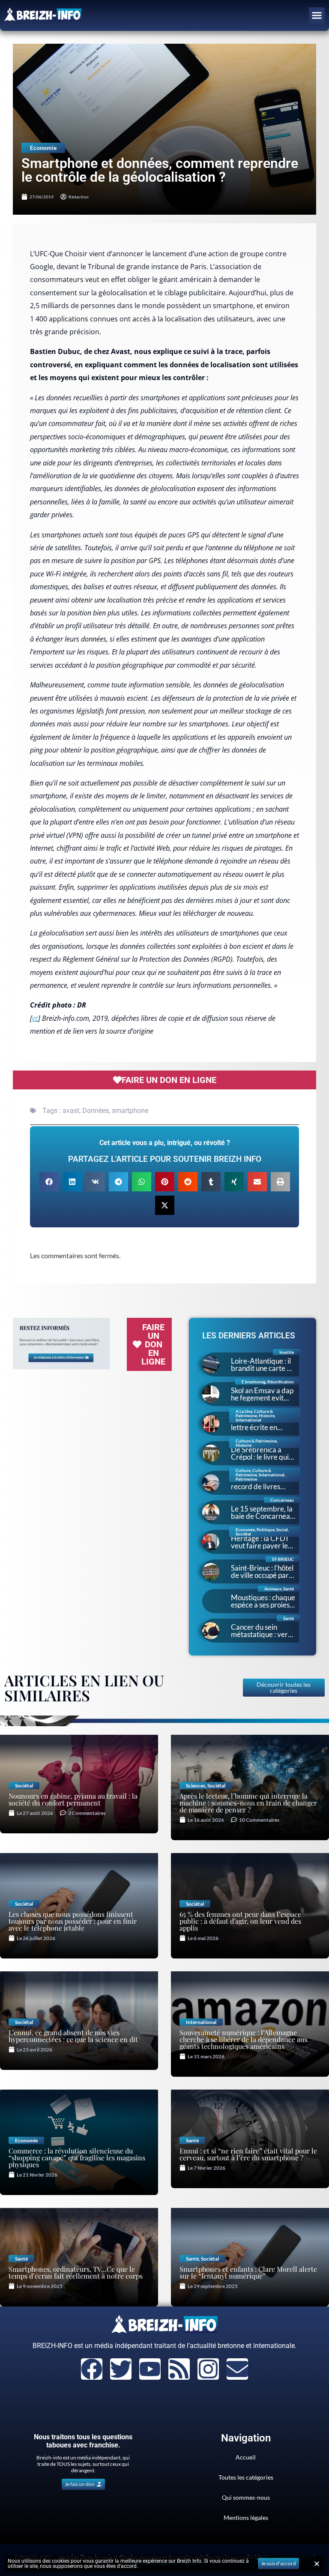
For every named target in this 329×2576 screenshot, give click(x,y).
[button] (317, 15)
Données (96, 1111)
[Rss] (179, 2369)
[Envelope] (237, 2369)
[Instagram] (208, 2369)
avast (71, 1111)
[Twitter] (121, 2369)
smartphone (130, 1111)
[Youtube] (150, 2369)
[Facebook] (92, 2369)
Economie (43, 148)
